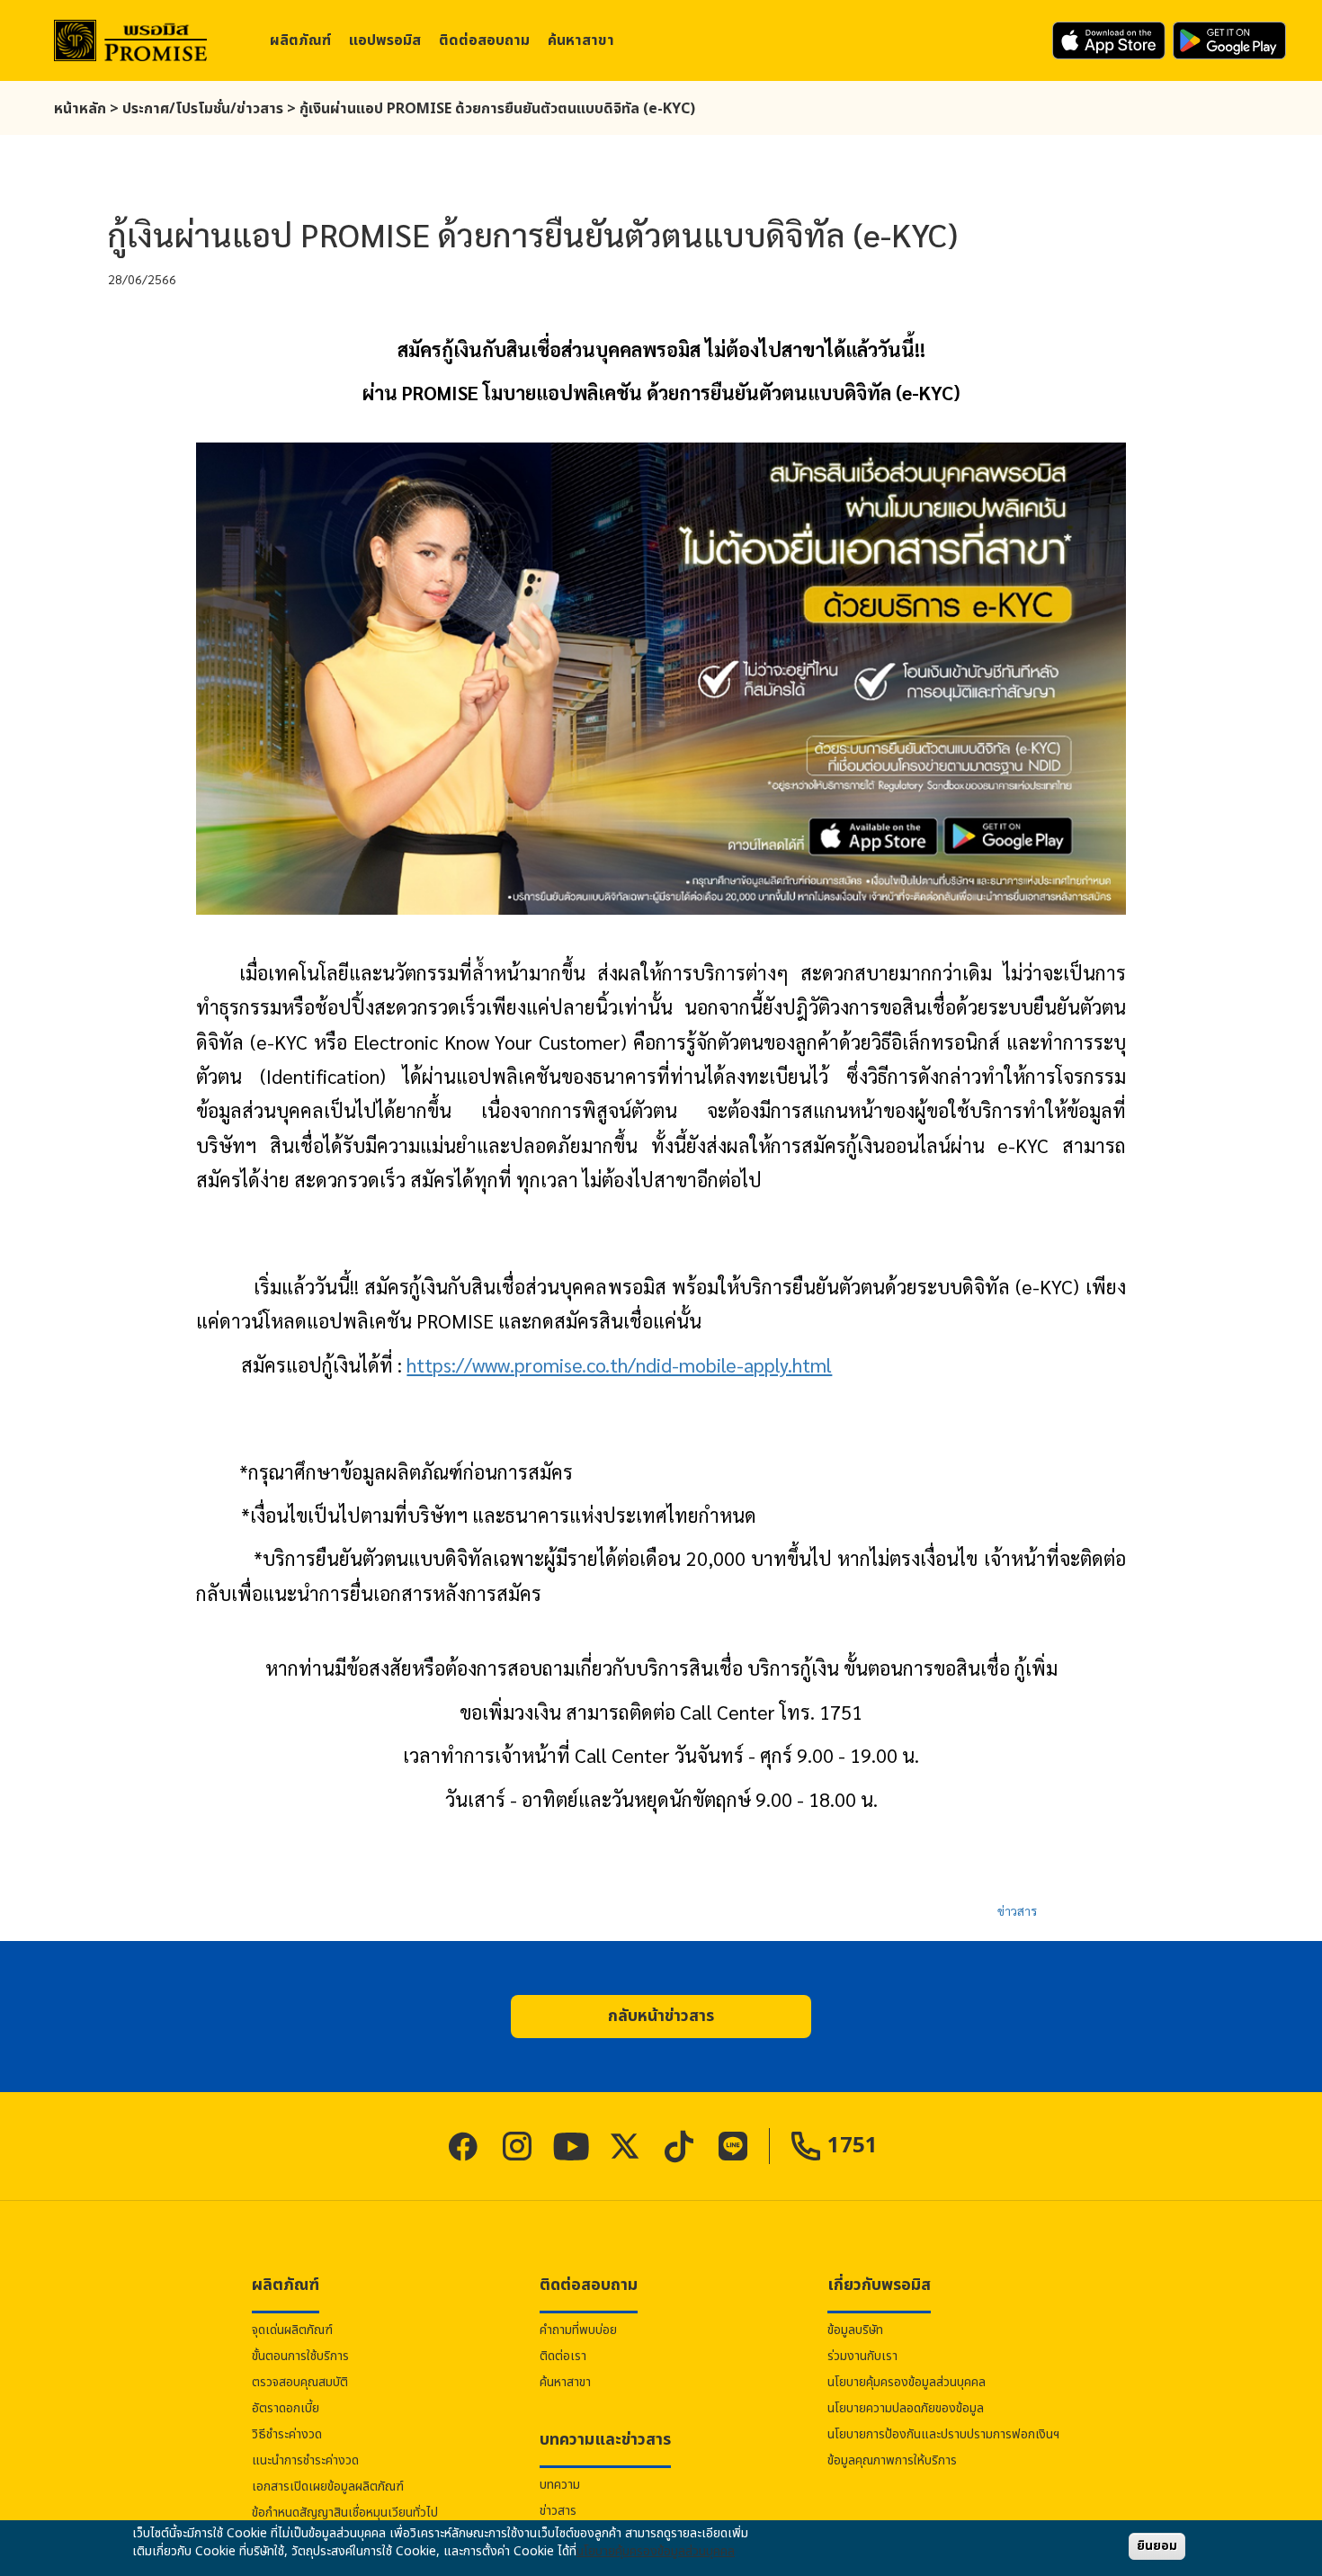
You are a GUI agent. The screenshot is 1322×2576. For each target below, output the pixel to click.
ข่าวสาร (1017, 1910)
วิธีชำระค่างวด (287, 2434)
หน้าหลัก (80, 109)
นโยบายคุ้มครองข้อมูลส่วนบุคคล (907, 2382)
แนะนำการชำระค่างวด (305, 2460)
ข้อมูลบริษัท (855, 2330)
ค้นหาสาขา (581, 40)
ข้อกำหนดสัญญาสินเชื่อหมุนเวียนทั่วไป (345, 2513)
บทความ (560, 2485)
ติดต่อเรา (563, 2356)
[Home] (130, 41)
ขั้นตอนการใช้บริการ (300, 2356)
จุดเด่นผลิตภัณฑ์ (292, 2330)
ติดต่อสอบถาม (484, 40)
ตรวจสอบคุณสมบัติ (300, 2382)
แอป (385, 40)
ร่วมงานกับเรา (862, 2356)
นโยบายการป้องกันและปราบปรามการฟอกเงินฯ (943, 2434)
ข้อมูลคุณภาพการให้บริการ (892, 2460)
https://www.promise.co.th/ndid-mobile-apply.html (619, 1364)
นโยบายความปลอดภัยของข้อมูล (906, 2408)
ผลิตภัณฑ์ (300, 40)
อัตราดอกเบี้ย (286, 2408)
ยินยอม (1157, 2546)
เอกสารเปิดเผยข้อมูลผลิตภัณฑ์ (328, 2487)
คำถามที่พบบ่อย (578, 2330)
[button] (661, 2017)
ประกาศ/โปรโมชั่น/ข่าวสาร (203, 109)
